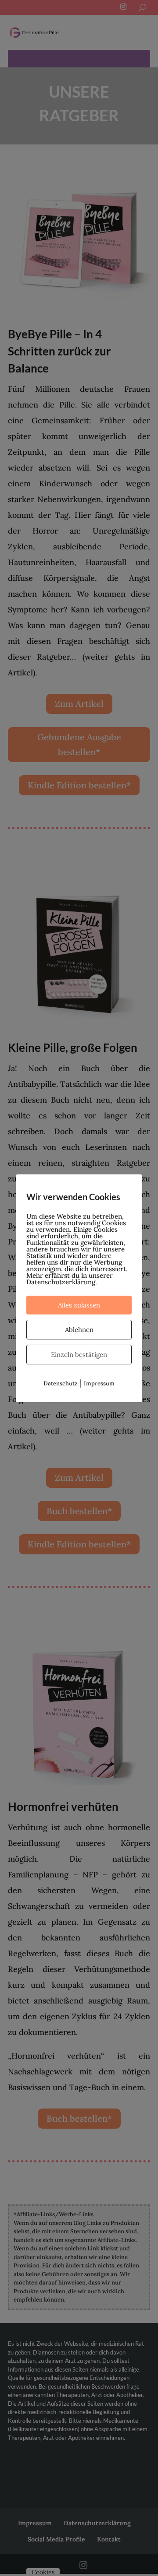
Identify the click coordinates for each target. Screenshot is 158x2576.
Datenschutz (61, 1383)
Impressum (99, 1383)
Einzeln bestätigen (79, 1355)
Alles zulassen (79, 1305)
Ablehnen (79, 1330)
